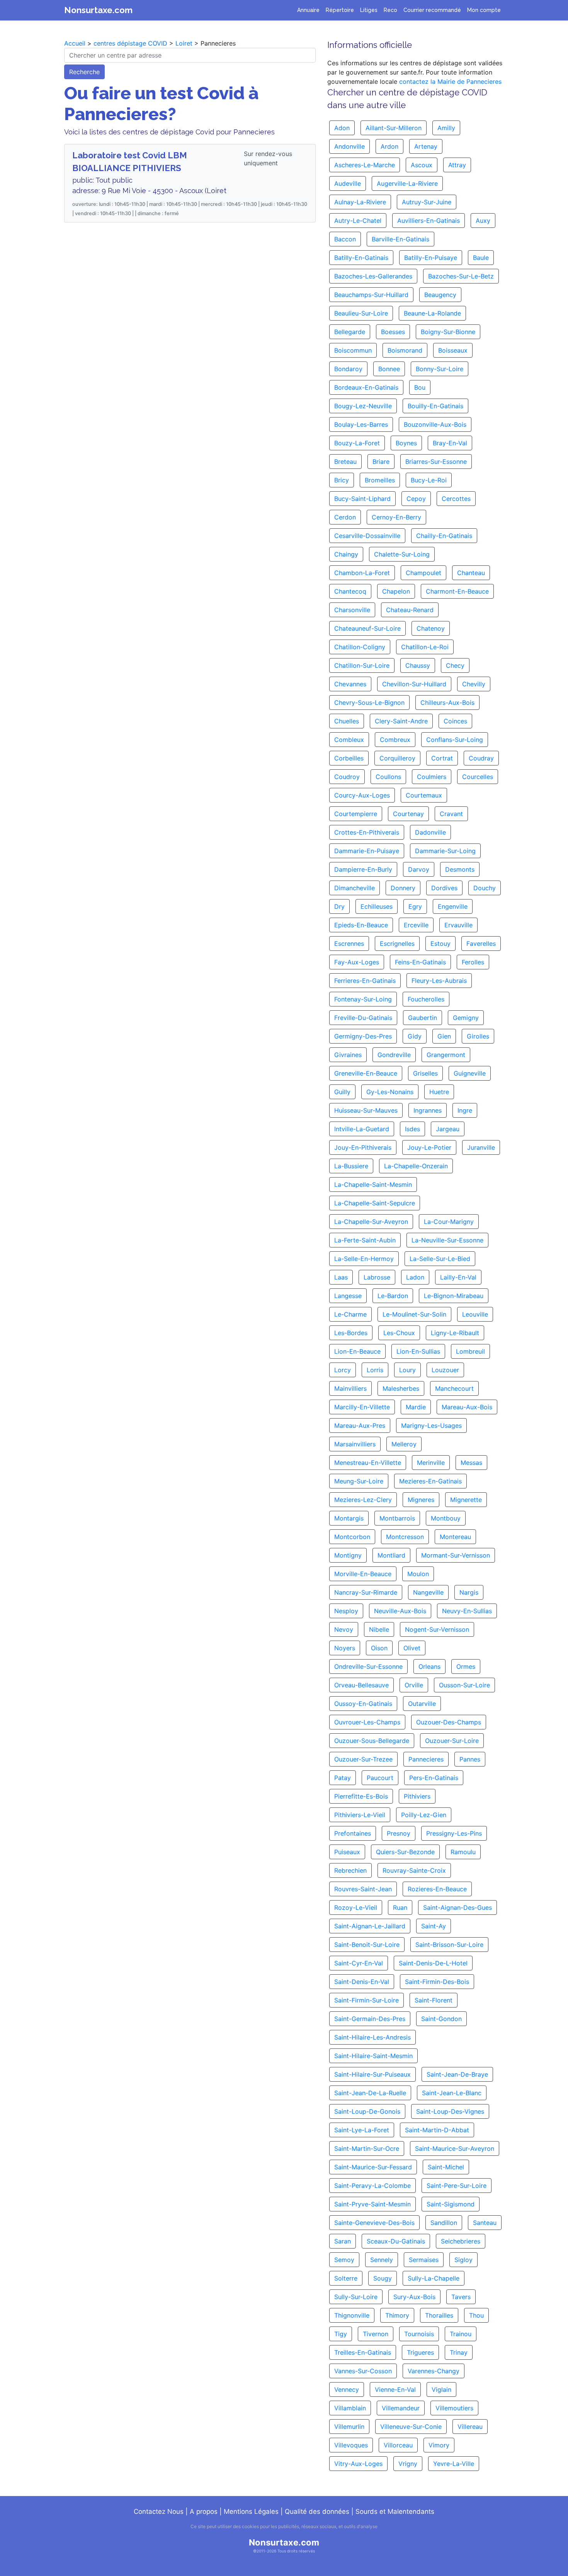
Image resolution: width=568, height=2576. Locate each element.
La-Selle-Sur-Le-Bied (440, 1259)
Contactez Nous (159, 2512)
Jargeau (448, 1129)
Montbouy (446, 1518)
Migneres (421, 1500)
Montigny (348, 1555)
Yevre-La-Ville (454, 2464)
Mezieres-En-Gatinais (430, 1481)
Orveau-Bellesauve (361, 1685)
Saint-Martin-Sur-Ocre (367, 2148)
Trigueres (420, 2352)
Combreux (395, 740)
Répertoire (340, 10)
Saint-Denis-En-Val (362, 1982)
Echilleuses (377, 906)
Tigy (341, 2334)
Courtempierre (356, 814)
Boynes (406, 443)
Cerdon (345, 517)
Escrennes (349, 944)
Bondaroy (348, 369)
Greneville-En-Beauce (366, 1073)
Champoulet (423, 573)
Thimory (397, 2315)
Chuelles (347, 721)
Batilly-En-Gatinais (361, 258)
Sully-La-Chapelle (434, 2278)
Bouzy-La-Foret (357, 443)
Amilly (446, 128)
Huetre (439, 1092)
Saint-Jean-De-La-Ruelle (370, 2093)
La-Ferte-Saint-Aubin (365, 1240)
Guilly (342, 1092)
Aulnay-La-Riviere (360, 202)
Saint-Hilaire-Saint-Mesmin (373, 2056)
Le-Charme (350, 1314)
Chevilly (474, 684)
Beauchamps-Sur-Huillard (371, 295)
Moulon (418, 1574)
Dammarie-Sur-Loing (445, 851)
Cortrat (442, 758)
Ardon (389, 146)
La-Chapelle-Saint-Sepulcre (375, 1203)
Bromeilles (380, 480)
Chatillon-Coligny (360, 647)
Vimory (439, 2445)
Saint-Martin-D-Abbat (437, 2130)
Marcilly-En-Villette (362, 1407)
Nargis (469, 1592)
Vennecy (347, 2389)
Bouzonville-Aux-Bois (435, 424)
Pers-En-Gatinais (434, 1778)
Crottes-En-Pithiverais (367, 832)
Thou (476, 2315)
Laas (341, 1277)
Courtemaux (424, 795)
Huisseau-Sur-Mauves (366, 1110)
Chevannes (350, 684)
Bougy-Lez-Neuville (363, 406)
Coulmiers (432, 777)
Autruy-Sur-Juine (427, 202)
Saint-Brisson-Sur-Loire (449, 1945)
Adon (342, 128)
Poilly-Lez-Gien (424, 1815)
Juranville (481, 1147)
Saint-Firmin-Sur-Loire (366, 2000)
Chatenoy (431, 628)
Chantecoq (350, 591)
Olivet (412, 1648)
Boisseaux (453, 350)
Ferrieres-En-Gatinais (365, 981)
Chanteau (471, 573)
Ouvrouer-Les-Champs (367, 1722)
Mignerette (466, 1500)
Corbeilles (349, 758)
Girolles (478, 1036)
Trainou (461, 2334)
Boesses (393, 332)
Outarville (422, 1704)
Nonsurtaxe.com (98, 10)
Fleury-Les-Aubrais (439, 981)
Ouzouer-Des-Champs (449, 1722)
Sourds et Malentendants (395, 2512)
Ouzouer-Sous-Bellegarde (372, 1741)
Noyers (345, 1648)
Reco (390, 10)
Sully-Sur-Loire (356, 2297)
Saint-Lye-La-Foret (362, 2130)
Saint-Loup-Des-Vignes (450, 2111)
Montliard (391, 1555)
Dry (339, 906)
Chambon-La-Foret (362, 573)
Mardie (416, 1407)
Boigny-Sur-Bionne (448, 332)
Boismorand (405, 350)
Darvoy (419, 869)
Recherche (84, 72)
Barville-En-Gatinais (400, 239)
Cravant (451, 814)
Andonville (349, 146)
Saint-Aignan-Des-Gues (457, 1907)
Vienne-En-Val (395, 2389)
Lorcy (343, 1370)
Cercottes (456, 499)
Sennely (382, 2260)
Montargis (349, 1518)
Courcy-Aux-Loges (362, 795)
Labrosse (377, 1277)
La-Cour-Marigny (449, 1222)
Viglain (441, 2389)
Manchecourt (454, 1388)
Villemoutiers (454, 2408)
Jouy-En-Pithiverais (363, 1147)
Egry (415, 906)
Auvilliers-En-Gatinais (429, 221)
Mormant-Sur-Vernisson (456, 1555)
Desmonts (460, 869)
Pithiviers (417, 1796)
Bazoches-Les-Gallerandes (373, 276)
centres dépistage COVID (130, 43)
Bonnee (389, 369)
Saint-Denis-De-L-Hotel (433, 1963)
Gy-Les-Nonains (390, 1092)
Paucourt (380, 1778)
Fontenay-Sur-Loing (363, 999)
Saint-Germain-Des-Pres (370, 2019)
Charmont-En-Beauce (457, 591)
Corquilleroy (397, 758)
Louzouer (445, 1370)
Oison (379, 1648)
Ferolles (473, 962)
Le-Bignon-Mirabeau (454, 1296)
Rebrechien (350, 1870)
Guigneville (470, 1073)
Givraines (348, 1055)
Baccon (345, 239)
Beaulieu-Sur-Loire (361, 313)
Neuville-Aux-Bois (400, 1611)
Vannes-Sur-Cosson (363, 2371)
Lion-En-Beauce (357, 1351)
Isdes (412, 1129)
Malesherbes (401, 1388)
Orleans (429, 1666)
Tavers (461, 2297)
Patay (343, 1778)
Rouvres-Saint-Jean (363, 1889)
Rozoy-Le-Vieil (356, 1907)
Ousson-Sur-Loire (464, 1685)
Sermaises (424, 2260)
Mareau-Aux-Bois (467, 1407)
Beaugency (440, 295)
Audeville (348, 183)
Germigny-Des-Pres (363, 1036)
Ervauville (458, 925)
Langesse (348, 1296)
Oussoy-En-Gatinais (363, 1704)
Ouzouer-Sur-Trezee (363, 1759)
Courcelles (478, 777)
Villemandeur (401, 2408)
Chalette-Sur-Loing (402, 554)
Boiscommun (353, 350)
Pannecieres (426, 1759)
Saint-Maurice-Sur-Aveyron (455, 2148)
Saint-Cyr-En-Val (359, 1963)
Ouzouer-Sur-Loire (452, 1741)
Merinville (431, 1463)
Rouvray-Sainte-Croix (414, 1870)
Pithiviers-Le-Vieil (360, 1815)
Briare (381, 462)
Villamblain (350, 2408)
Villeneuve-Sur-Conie (411, 2427)
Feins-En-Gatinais (420, 962)
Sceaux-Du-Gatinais (396, 2241)
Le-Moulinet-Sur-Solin (414, 1314)
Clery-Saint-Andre (401, 721)
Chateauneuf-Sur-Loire (367, 628)
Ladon (415, 1277)
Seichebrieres (461, 2241)
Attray (457, 165)
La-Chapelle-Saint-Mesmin (373, 1184)
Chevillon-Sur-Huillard (414, 684)
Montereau (455, 1537)
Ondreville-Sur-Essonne (368, 1666)
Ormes (466, 1666)
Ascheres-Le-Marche (365, 165)
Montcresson (405, 1537)
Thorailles (439, 2315)
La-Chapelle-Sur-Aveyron (371, 1222)
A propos (204, 2512)
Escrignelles (397, 944)
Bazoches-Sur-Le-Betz (461, 276)
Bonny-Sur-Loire (440, 369)
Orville (414, 1685)
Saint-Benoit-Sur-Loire (367, 1945)
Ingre (465, 1110)
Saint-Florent (434, 2000)
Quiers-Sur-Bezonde (405, 1852)
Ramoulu (463, 1852)
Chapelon (396, 591)
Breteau (345, 462)
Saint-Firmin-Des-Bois (437, 1982)
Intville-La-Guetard (362, 1129)
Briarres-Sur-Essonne (436, 462)
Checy (455, 665)
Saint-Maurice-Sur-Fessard (373, 2167)
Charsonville (352, 610)
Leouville (475, 1314)
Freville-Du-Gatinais (363, 1018)
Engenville (453, 906)
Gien (444, 1036)
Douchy (485, 888)
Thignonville (352, 2315)
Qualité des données (317, 2512)
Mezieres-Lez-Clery (363, 1500)
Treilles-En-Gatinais (363, 2352)
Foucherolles (426, 999)
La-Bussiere (351, 1166)
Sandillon (444, 2223)
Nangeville (428, 1592)
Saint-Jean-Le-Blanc (452, 2093)
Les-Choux (399, 1333)
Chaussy (418, 665)
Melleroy (404, 1444)
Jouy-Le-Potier (429, 1147)
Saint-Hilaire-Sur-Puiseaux (372, 2074)
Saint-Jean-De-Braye (457, 2074)
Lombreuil (470, 1351)
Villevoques (351, 2445)
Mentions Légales (251, 2512)
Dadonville (430, 832)
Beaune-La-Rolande (432, 313)
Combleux (349, 740)
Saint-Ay (434, 1926)
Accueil (75, 43)
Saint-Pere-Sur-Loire (457, 2186)
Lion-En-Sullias (418, 1351)
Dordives (444, 888)
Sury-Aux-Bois (414, 2297)
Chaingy (346, 554)
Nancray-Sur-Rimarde (366, 1592)
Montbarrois (397, 1518)
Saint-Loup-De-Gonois (367, 2111)
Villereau (470, 2427)
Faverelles (481, 944)
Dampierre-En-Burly (363, 869)
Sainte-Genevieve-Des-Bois (374, 2223)
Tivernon (376, 2334)
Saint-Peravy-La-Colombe (372, 2186)
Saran (343, 2241)
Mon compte (484, 10)
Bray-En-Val (450, 443)
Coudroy (347, 777)
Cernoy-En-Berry (396, 517)
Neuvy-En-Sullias (467, 1611)
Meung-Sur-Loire (359, 1481)
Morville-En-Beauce (363, 1574)
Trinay (459, 2352)
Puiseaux (347, 1852)
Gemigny (466, 1018)
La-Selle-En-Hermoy (364, 1259)
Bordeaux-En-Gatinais (366, 387)
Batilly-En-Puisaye (431, 258)
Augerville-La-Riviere (407, 183)
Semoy (344, 2260)
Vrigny (408, 2464)
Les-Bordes (351, 1333)
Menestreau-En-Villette (368, 1463)
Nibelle (379, 1629)
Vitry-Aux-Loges (358, 2464)
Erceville (416, 925)
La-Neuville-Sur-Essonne (447, 1240)
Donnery (403, 888)
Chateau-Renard (410, 610)
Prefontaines (353, 1833)
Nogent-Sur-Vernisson (437, 1629)
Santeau (485, 2223)
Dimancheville (355, 888)
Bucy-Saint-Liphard (362, 499)
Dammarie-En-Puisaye (367, 851)
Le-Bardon (393, 1296)
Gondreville (394, 1055)
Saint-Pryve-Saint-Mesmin (372, 2204)
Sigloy (463, 2260)
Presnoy (399, 1833)
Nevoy (344, 1629)
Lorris (375, 1370)
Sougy (383, 2278)
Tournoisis (419, 2334)
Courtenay (408, 814)
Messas (471, 1463)
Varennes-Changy (434, 2371)
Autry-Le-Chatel (358, 221)
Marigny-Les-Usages (431, 1425)
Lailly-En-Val (458, 1277)
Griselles (425, 1073)
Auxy (483, 221)
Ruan (400, 1907)
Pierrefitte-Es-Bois (361, 1796)
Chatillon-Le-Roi (425, 647)
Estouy (440, 944)
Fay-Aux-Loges (357, 962)
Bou (420, 387)
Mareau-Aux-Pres (360, 1425)
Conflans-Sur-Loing (455, 740)
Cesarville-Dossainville (367, 536)
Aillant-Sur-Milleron (394, 128)
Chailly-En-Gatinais (444, 536)
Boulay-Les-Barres (361, 424)
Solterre (346, 2278)
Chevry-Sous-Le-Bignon (369, 703)
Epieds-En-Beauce (361, 925)
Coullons (388, 777)
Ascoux (422, 165)
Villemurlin (349, 2427)
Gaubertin (423, 1018)
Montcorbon (352, 1537)
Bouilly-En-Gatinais (435, 406)
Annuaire (308, 10)
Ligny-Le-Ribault (455, 1333)
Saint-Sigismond (451, 2204)
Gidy (415, 1036)
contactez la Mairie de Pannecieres (450, 81)
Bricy (342, 480)
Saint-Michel (446, 2167)
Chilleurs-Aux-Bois (447, 703)
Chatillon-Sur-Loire (362, 665)
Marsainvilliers (355, 1444)
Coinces (455, 721)
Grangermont (446, 1055)
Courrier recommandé (432, 10)
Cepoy (416, 499)
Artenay (426, 146)
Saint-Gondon (441, 2019)
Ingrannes (428, 1110)
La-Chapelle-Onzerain (416, 1166)
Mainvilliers (350, 1388)
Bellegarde (350, 332)
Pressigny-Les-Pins (454, 1833)
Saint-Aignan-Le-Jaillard (370, 1926)
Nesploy (346, 1611)
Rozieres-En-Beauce (437, 1889)
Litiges (369, 10)
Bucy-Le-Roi (429, 480)
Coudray (481, 758)
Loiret (184, 43)
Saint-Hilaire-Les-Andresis (372, 2037)
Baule (481, 258)
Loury (407, 1370)
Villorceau (398, 2445)
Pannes (470, 1759)
